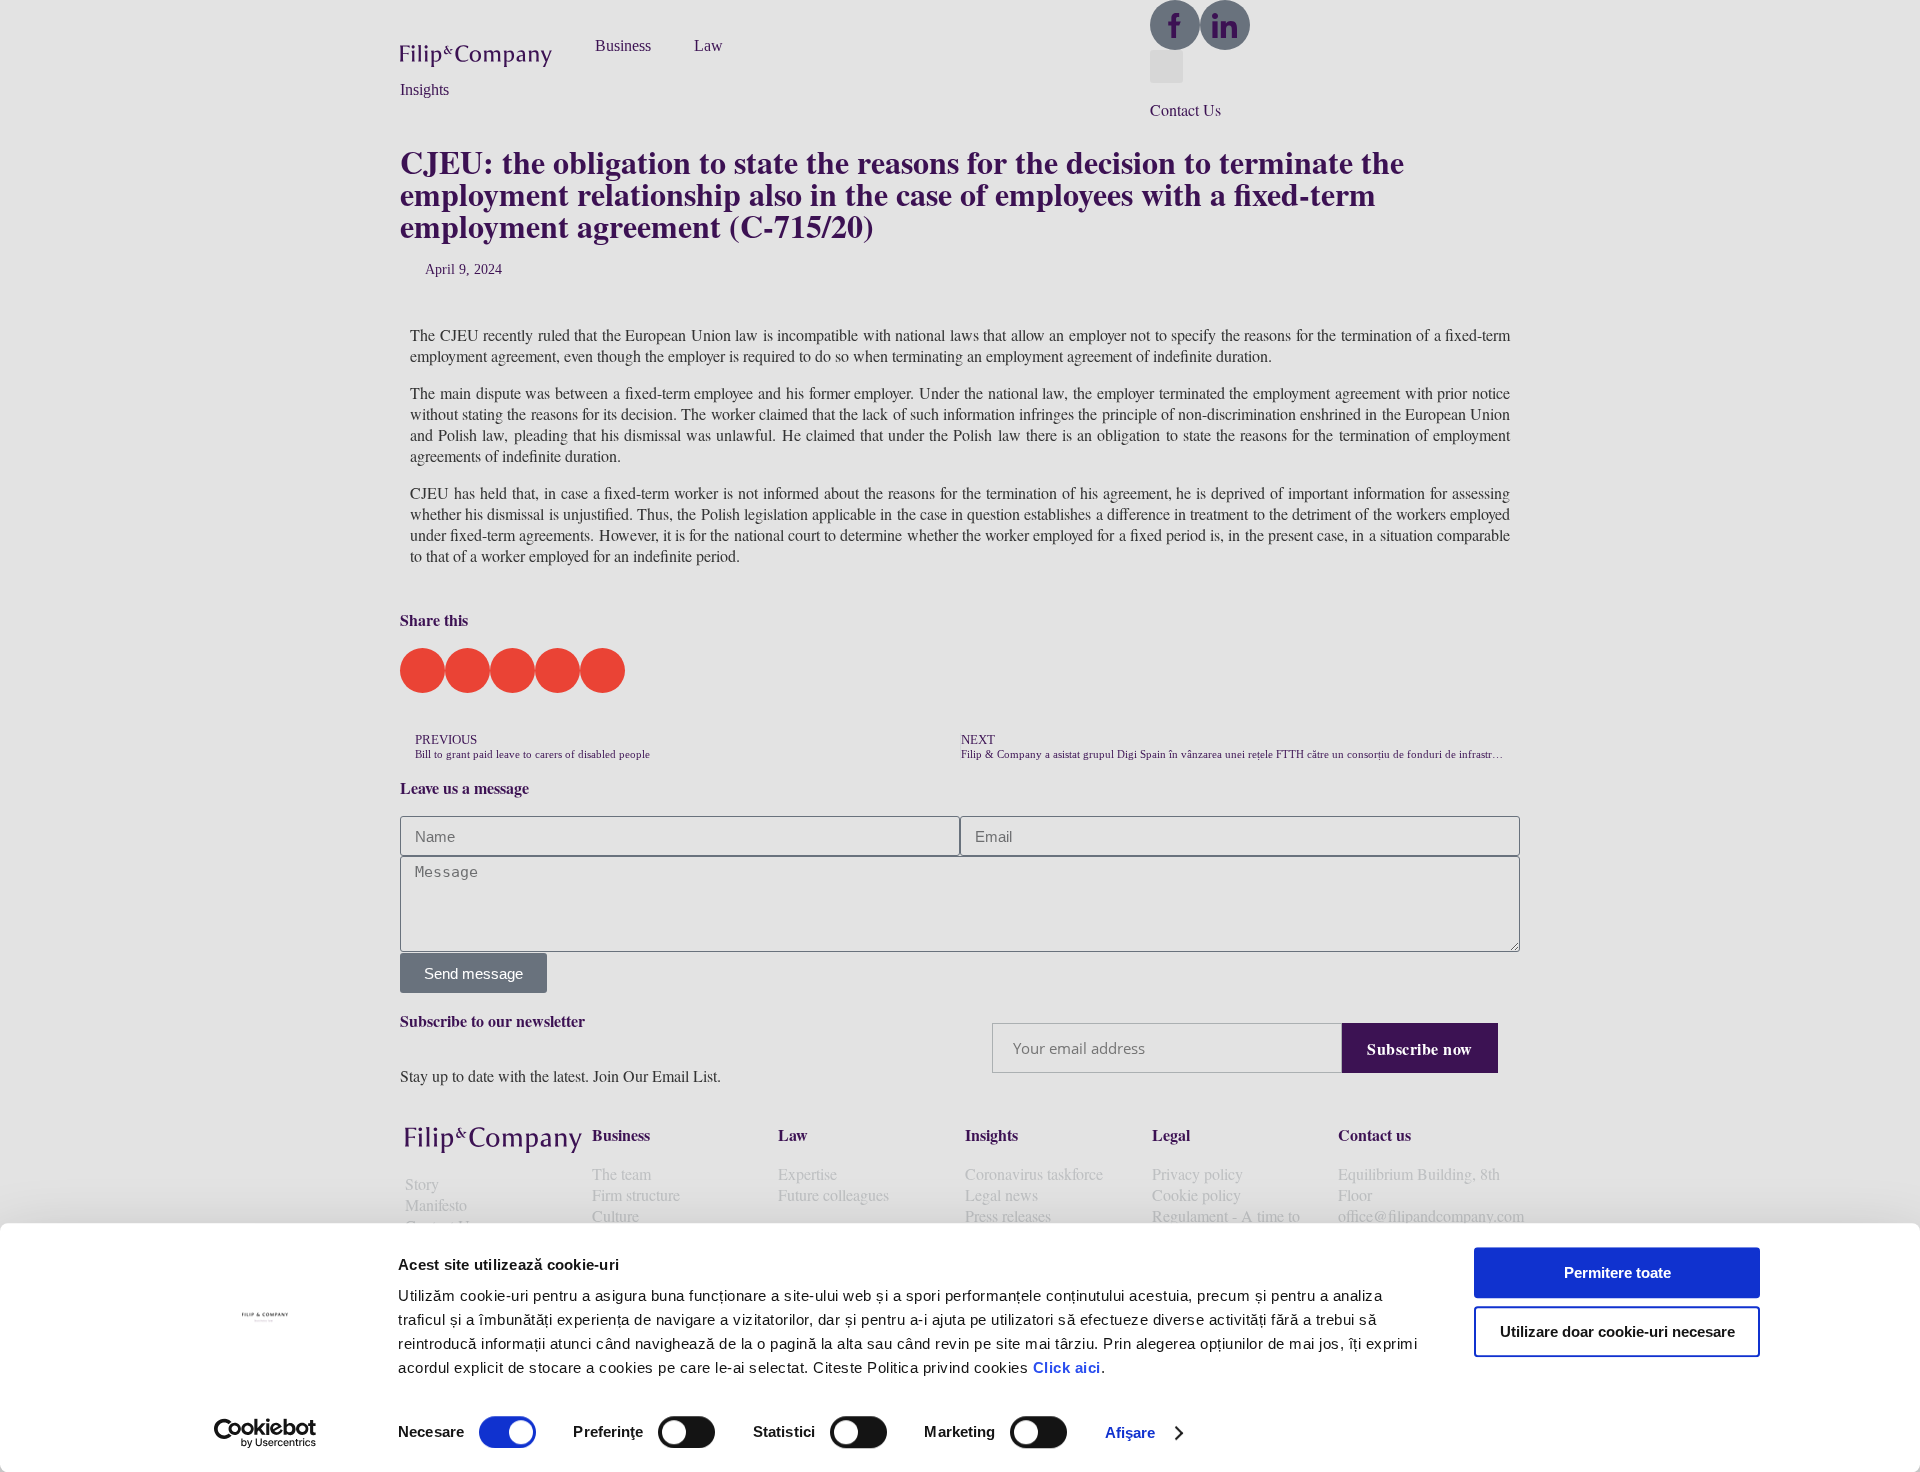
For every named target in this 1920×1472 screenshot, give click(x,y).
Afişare (1130, 1432)
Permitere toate (1617, 1272)
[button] (487, 54)
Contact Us (1185, 109)
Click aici (1067, 1367)
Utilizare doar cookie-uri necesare (1617, 1331)
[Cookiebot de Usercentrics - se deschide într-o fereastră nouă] (265, 1433)
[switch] (686, 1432)
